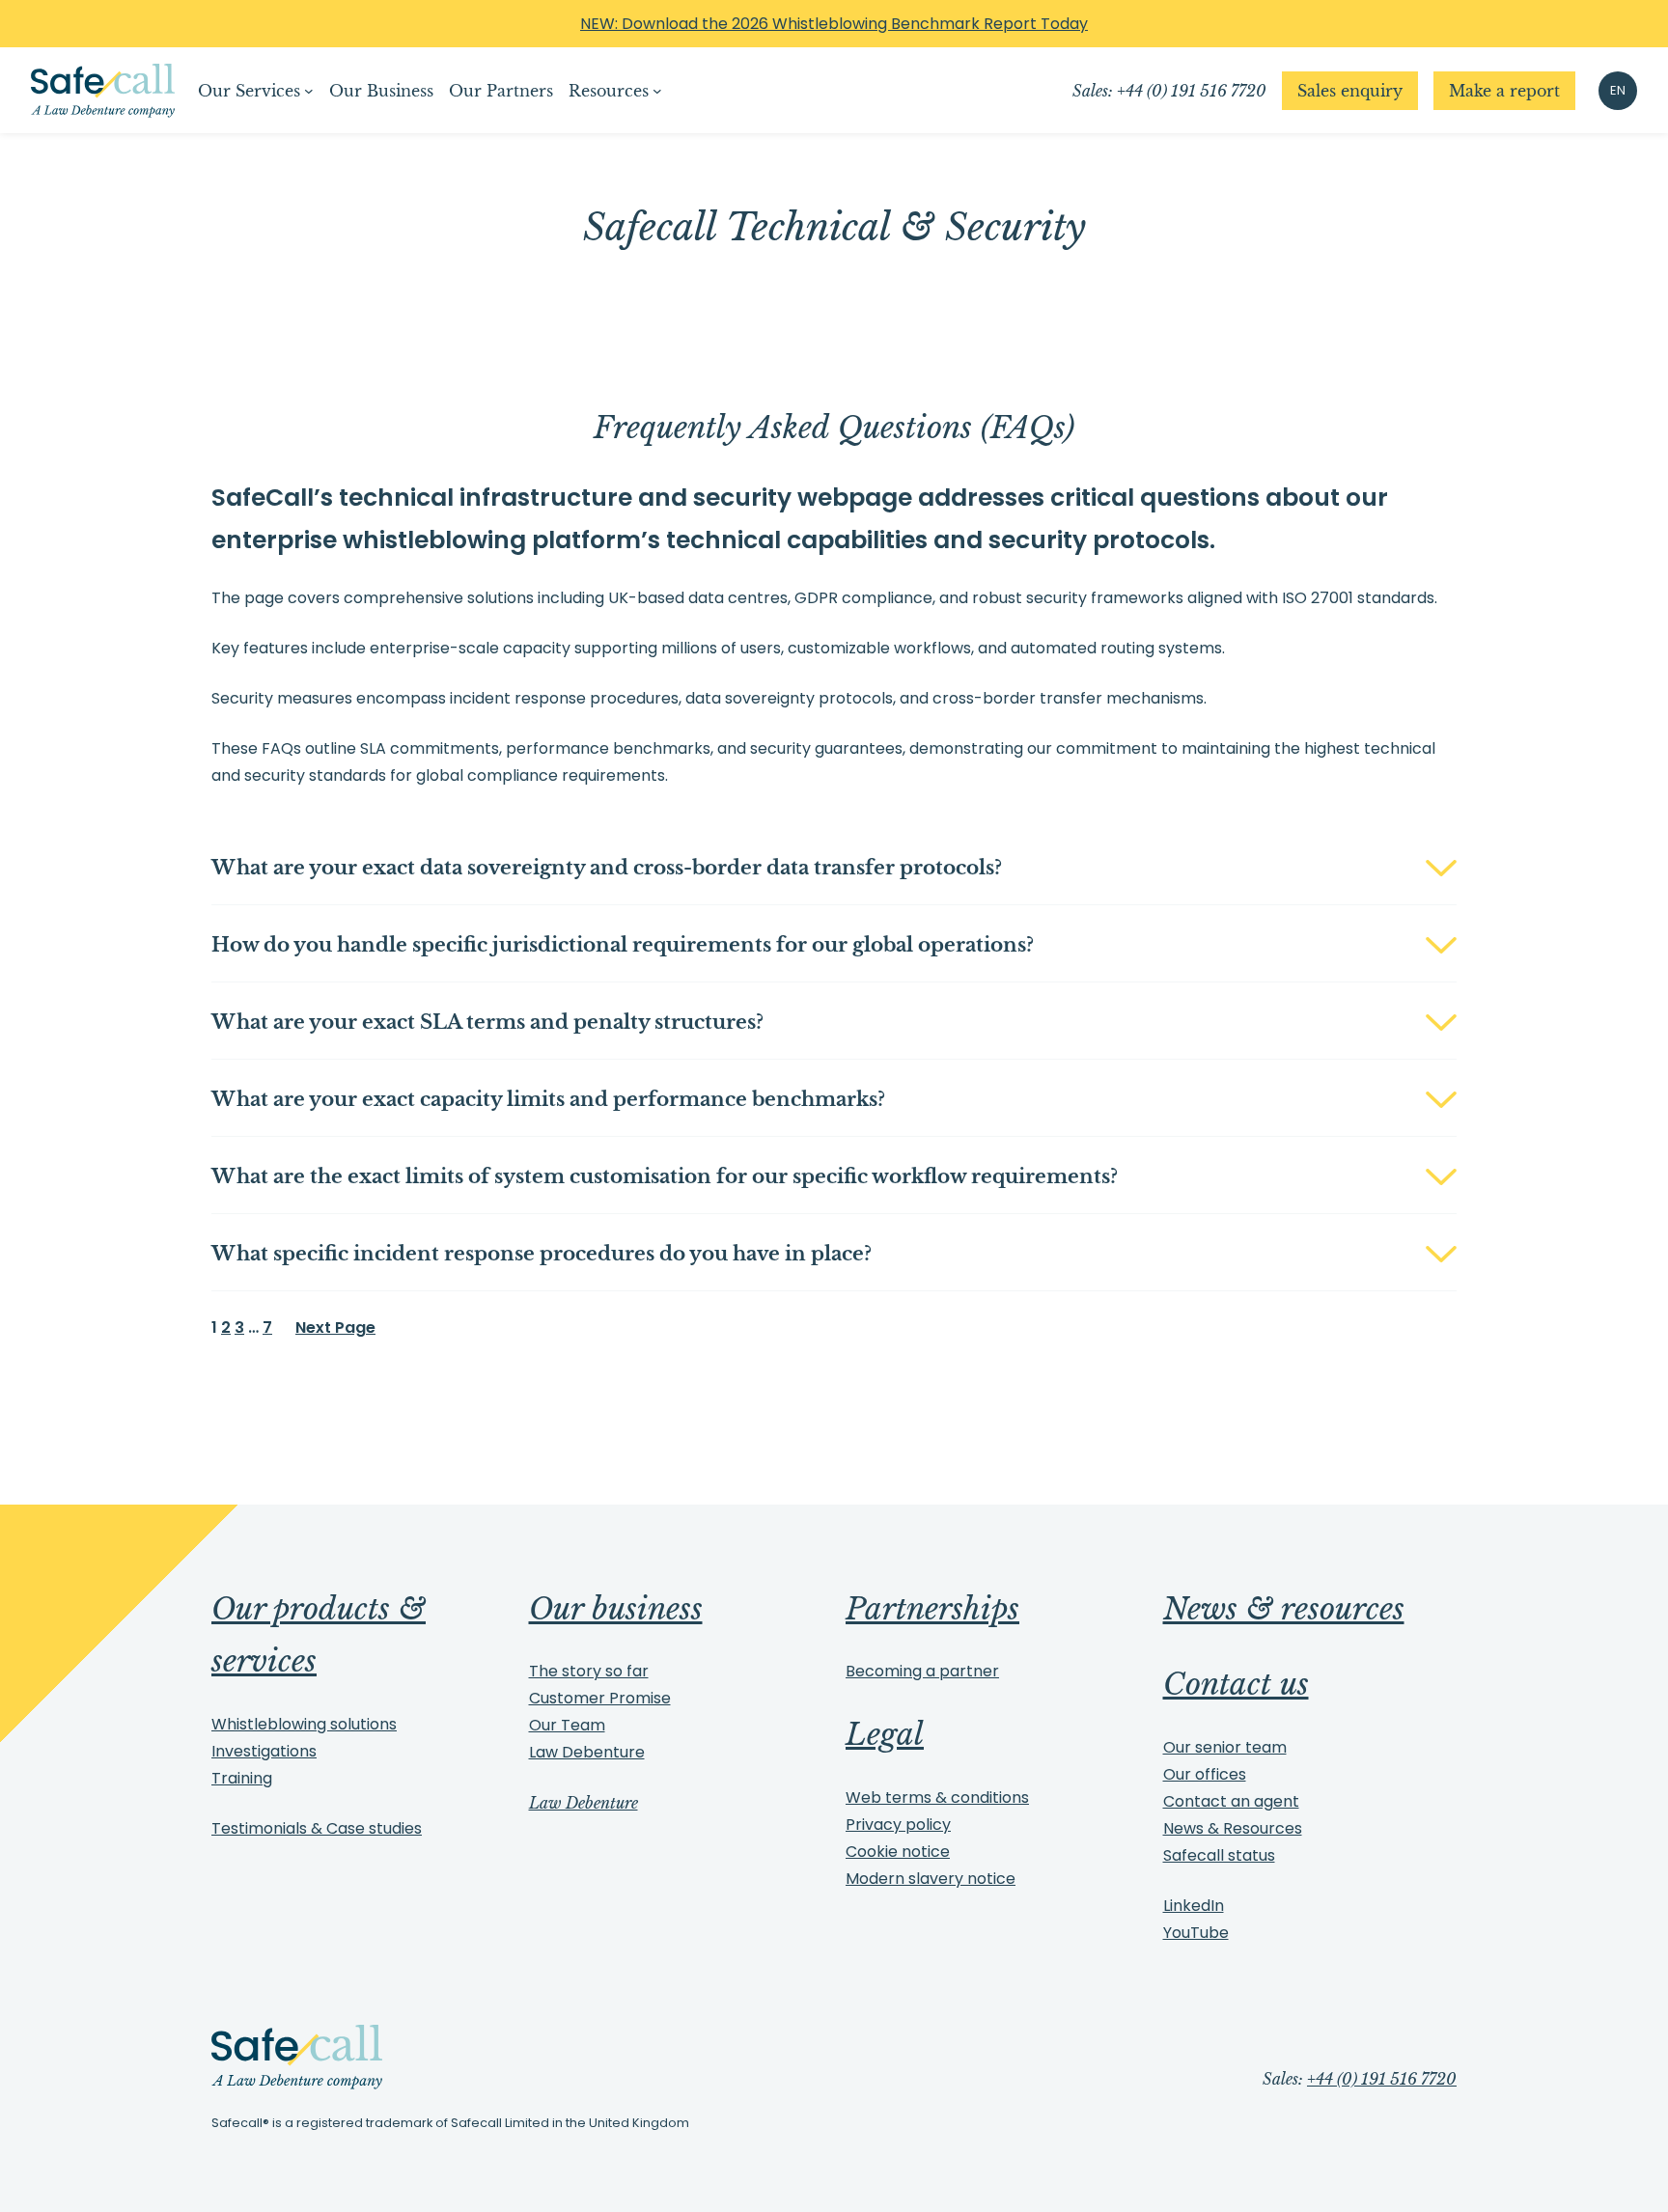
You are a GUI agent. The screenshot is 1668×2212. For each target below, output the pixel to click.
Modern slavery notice (931, 1879)
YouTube (1196, 1933)
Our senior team (1225, 1747)
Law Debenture (587, 1752)
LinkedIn (1194, 1906)
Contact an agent (1231, 1801)
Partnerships (932, 1609)
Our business (616, 1609)
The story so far (589, 1671)
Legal (885, 1734)
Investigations (264, 1751)
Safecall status (1219, 1855)
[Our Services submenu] (309, 91)
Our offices (1205, 1774)
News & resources (1284, 1609)
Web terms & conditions (937, 1797)
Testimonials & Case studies (317, 1828)
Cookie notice (898, 1852)
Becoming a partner (922, 1671)
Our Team (567, 1725)
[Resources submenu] (657, 91)
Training (242, 1778)
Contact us (1236, 1684)
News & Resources (1233, 1828)
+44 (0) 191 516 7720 (1382, 2079)
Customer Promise (600, 1698)
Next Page (335, 1327)
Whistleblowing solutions (304, 1724)
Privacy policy (898, 1825)
